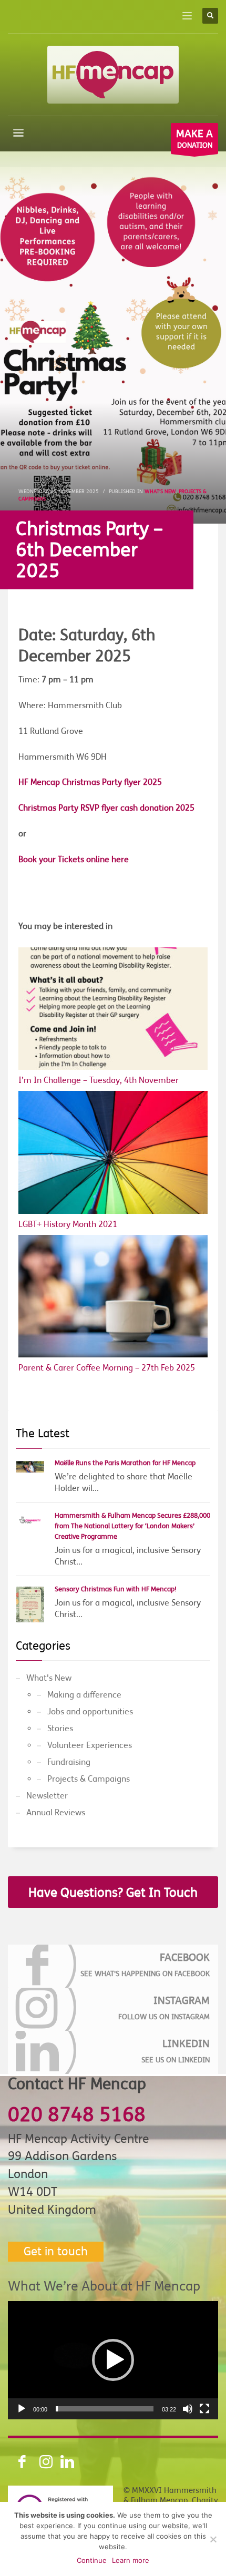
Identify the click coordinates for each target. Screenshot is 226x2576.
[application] (113, 2360)
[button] (113, 2360)
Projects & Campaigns (89, 1779)
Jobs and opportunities (90, 1712)
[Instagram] (113, 2009)
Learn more (131, 2560)
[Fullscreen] (204, 2409)
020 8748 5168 (77, 2115)
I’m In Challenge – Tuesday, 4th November (99, 1080)
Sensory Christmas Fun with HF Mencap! (116, 1589)
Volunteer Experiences (90, 1745)
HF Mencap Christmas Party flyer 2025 (90, 782)
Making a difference (84, 1695)
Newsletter (47, 1796)
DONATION (194, 139)
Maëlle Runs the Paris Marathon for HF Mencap (125, 1463)
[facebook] (113, 1966)
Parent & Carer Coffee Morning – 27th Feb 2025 (107, 1368)
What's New (160, 491)
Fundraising (69, 1762)
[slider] (105, 2409)
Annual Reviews (56, 1813)
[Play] (22, 2409)
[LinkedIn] (113, 2052)
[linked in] (60, 2462)
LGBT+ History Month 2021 (68, 1224)
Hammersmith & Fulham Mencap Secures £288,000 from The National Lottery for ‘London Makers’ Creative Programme (132, 1526)
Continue (92, 2560)
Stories (60, 1729)
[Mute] (188, 2409)
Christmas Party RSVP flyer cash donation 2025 (106, 808)
